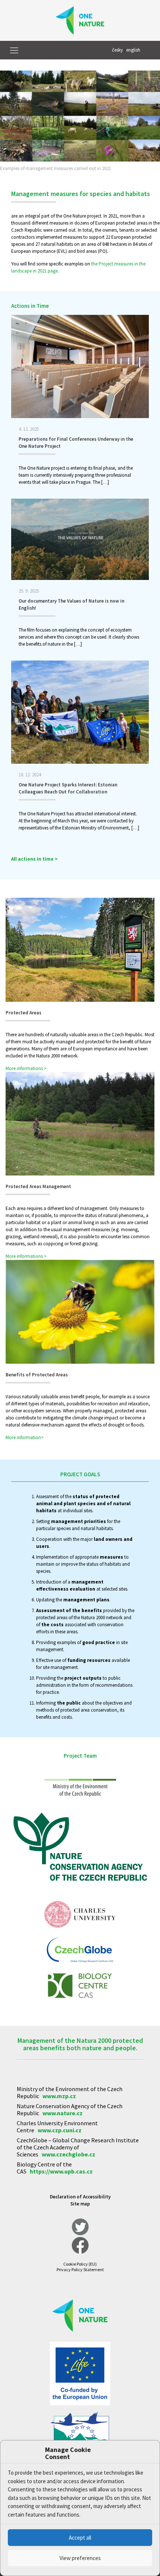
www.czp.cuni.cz (60, 2130)
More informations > (26, 1068)
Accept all (80, 2538)
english (133, 50)
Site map (80, 2204)
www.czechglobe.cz (68, 2154)
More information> (25, 1437)
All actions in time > (34, 859)
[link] (80, 123)
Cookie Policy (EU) (80, 2264)
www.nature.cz (63, 2113)
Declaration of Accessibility (80, 2197)
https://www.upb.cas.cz (61, 2171)
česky (117, 50)
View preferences (80, 2558)
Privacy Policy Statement (80, 2270)
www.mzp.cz (59, 2096)
